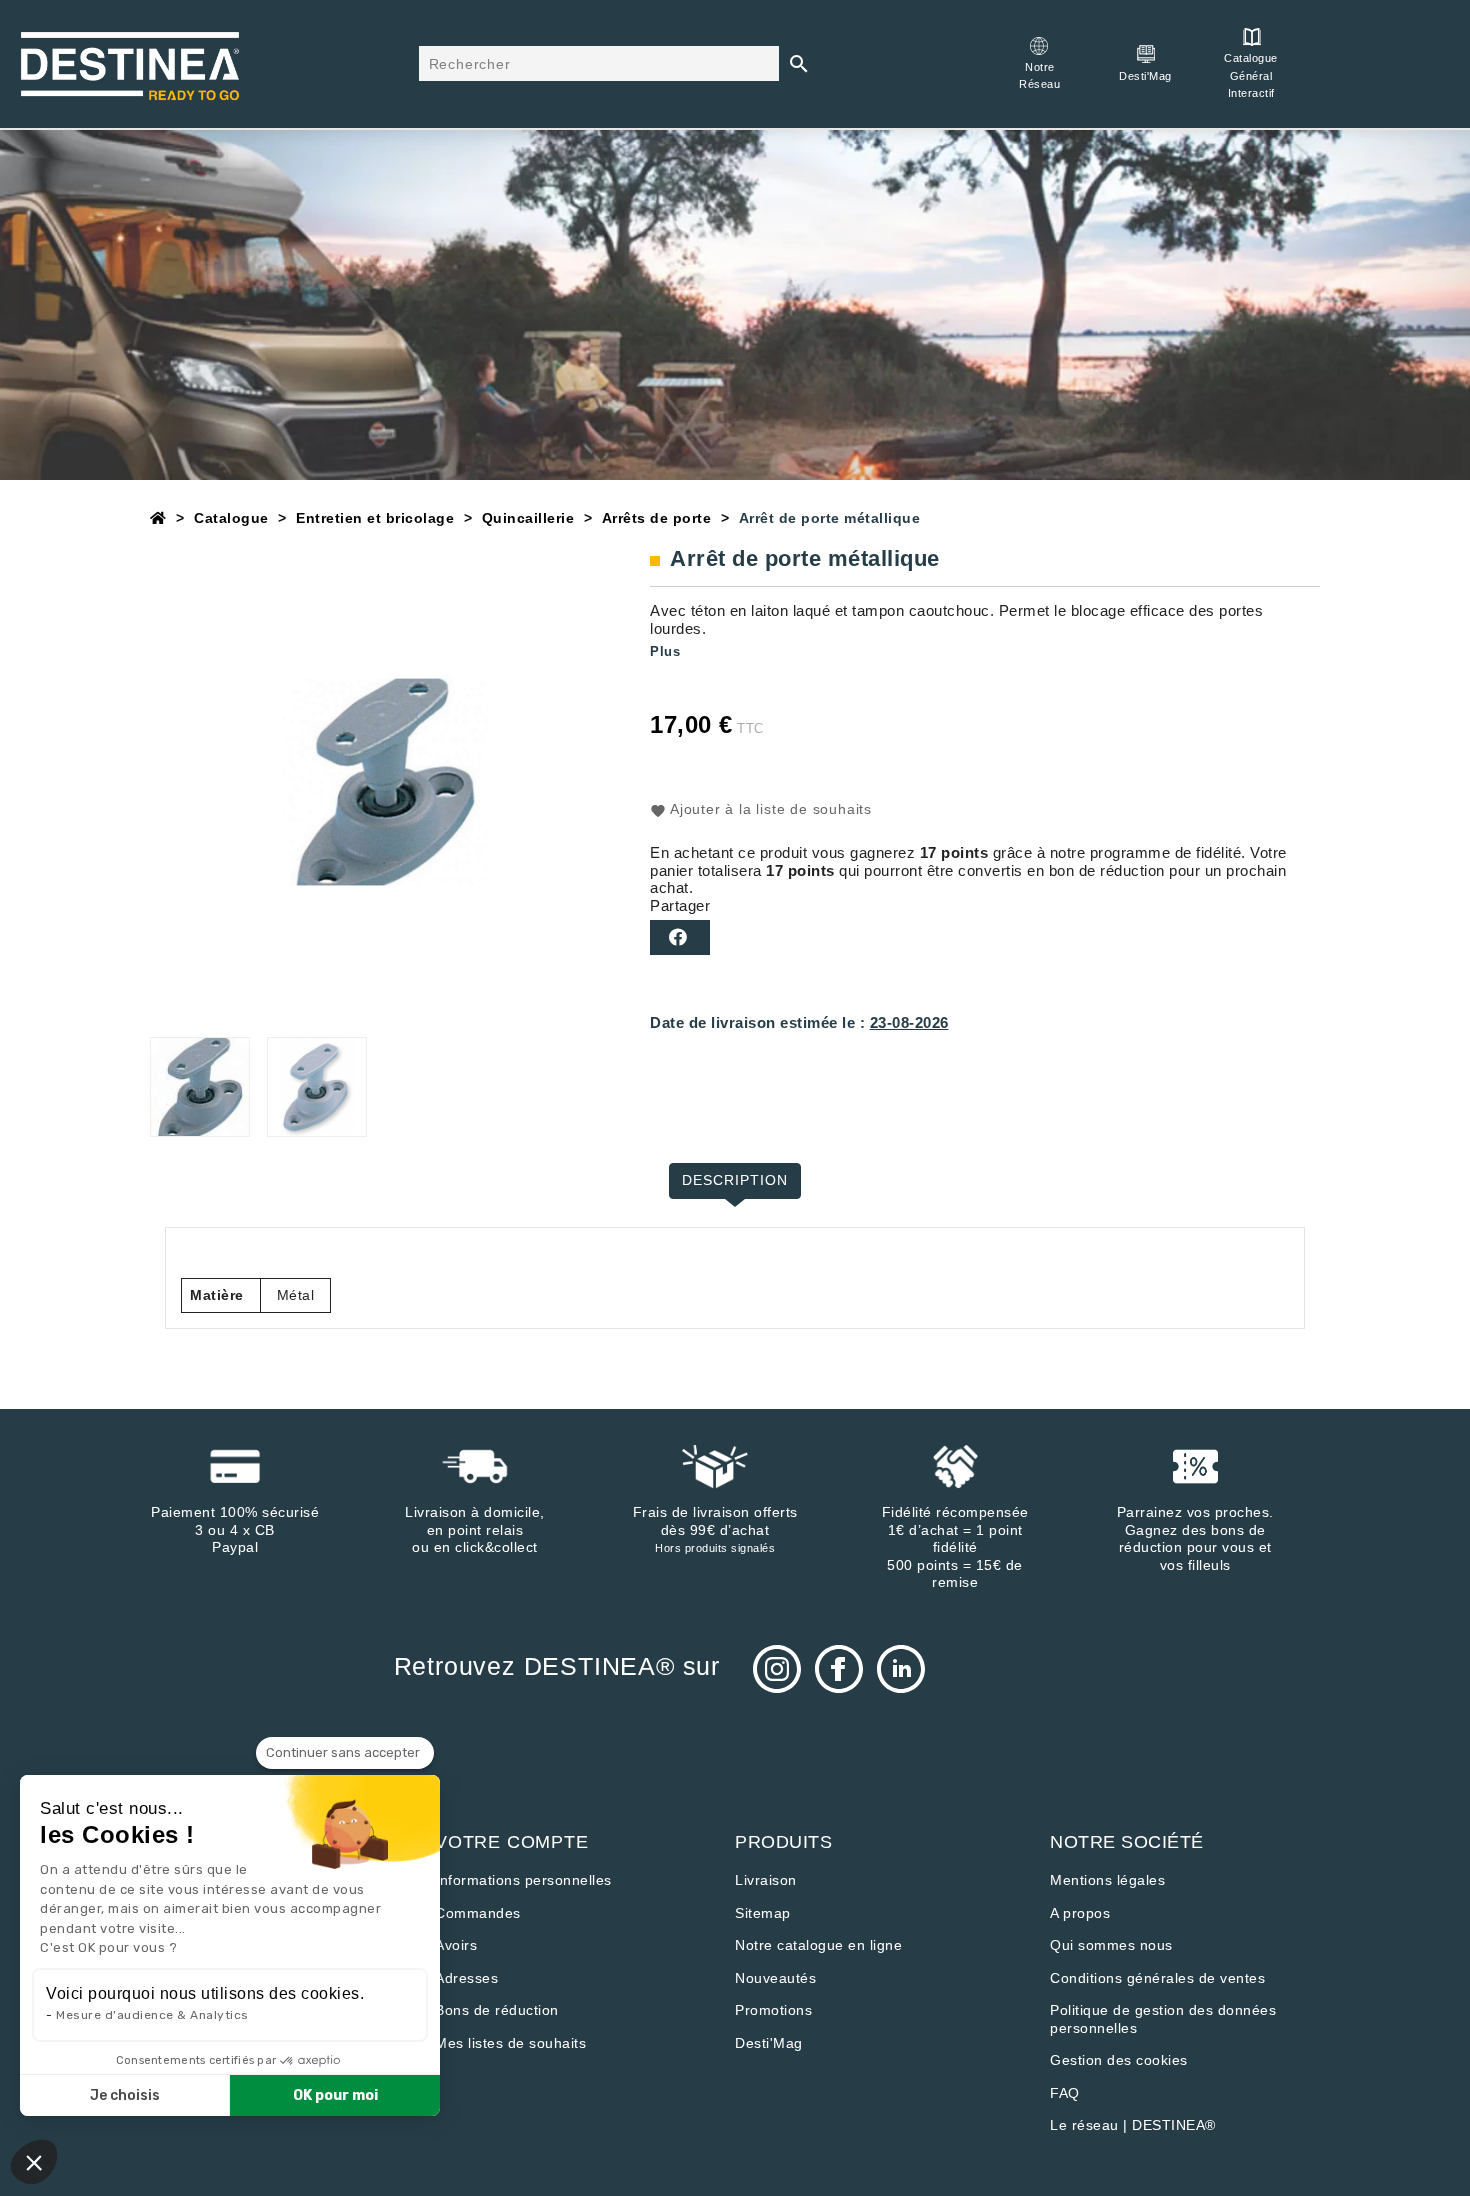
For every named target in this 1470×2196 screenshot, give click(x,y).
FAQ (1065, 2093)
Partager (680, 937)
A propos (1080, 1913)
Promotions (773, 2010)
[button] (34, 2162)
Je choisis (125, 2095)
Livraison (766, 1880)
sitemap (763, 1913)
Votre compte (512, 1842)
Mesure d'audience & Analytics (152, 2015)
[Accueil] (158, 518)
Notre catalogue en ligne (818, 1945)
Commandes (478, 1913)
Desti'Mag (769, 2043)
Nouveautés (775, 1978)
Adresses (466, 1978)
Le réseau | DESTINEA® (1133, 2125)
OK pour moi (335, 2095)
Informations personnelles (523, 1880)
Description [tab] (735, 1180)
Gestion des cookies (1119, 2060)
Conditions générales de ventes (1157, 1978)
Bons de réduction (497, 2010)
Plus (665, 651)
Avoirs (456, 1945)
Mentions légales (1107, 1880)
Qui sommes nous (1111, 1945)
